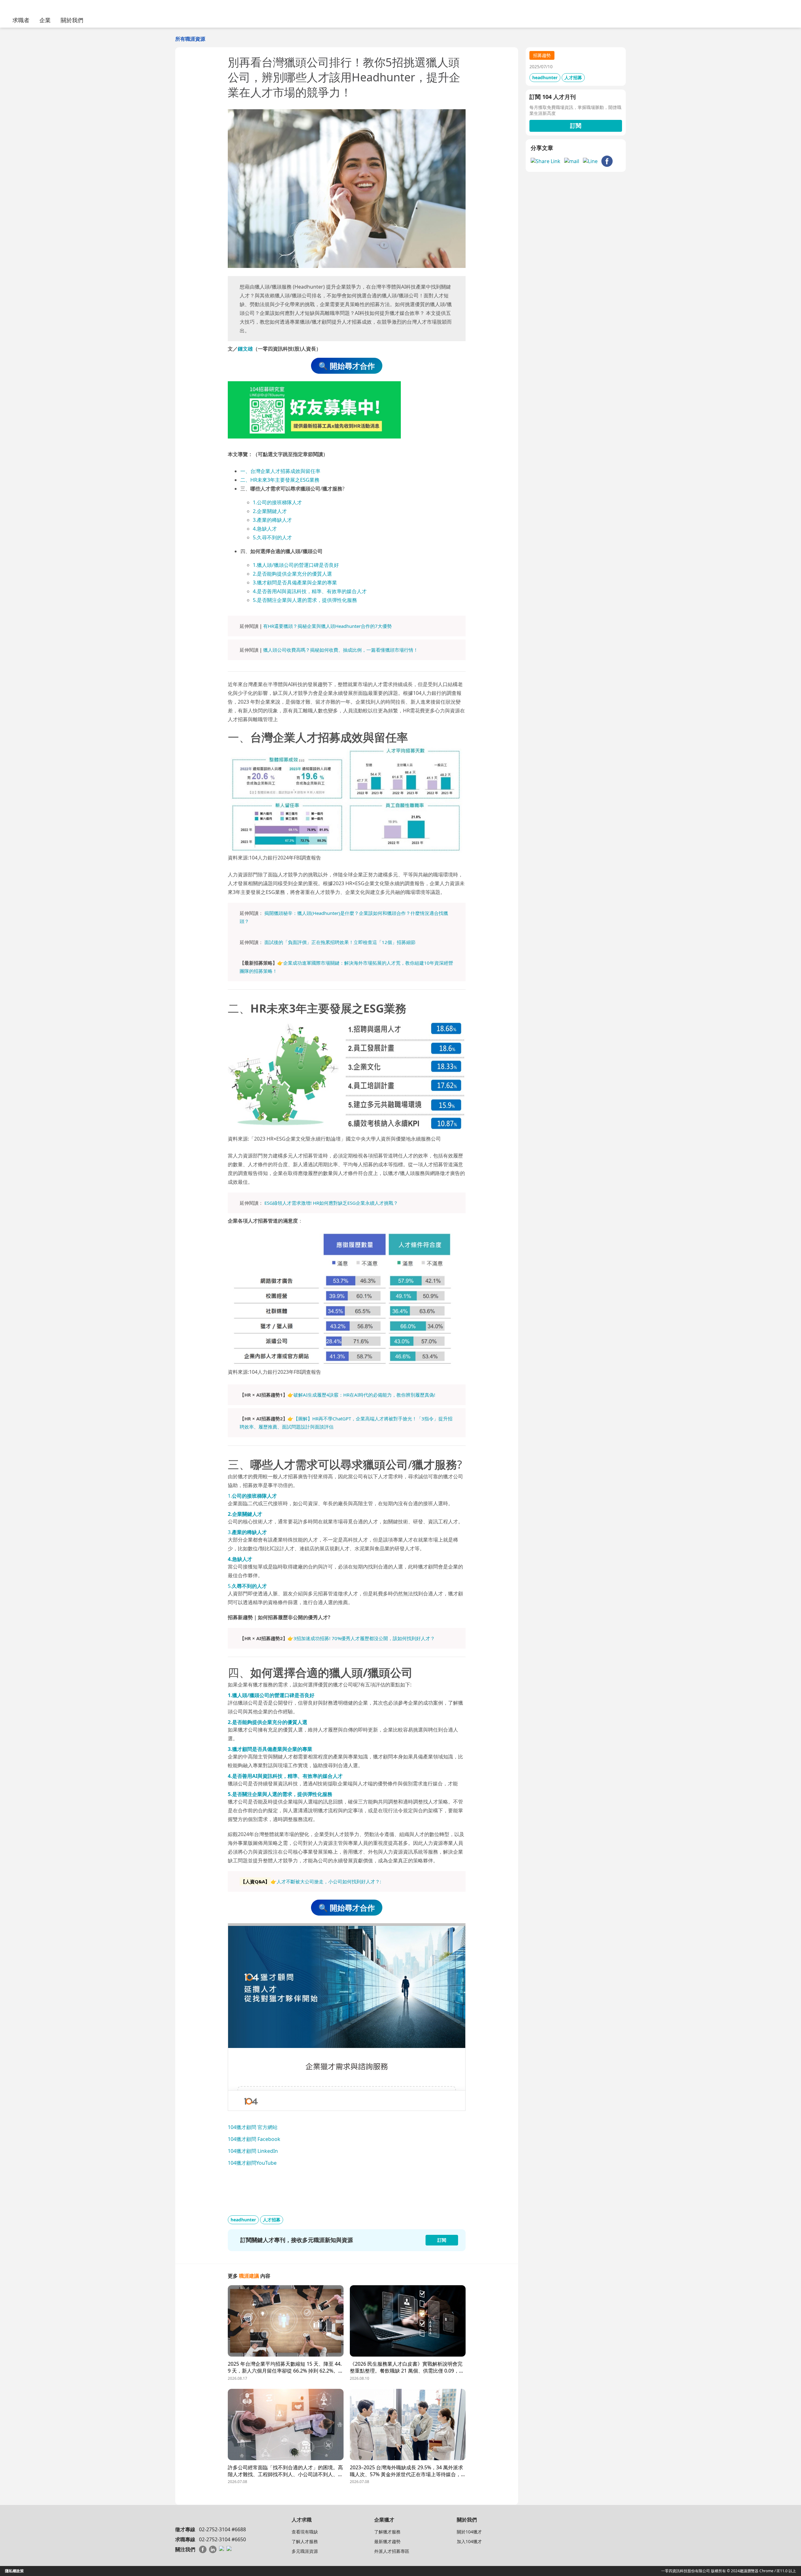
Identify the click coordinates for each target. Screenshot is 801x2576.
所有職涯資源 (190, 39)
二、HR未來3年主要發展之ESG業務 (280, 480)
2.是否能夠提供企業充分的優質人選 (292, 574)
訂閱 (576, 126)
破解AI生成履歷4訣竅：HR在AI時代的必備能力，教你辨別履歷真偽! (364, 1395)
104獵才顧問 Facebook (254, 2139)
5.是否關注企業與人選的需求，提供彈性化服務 (305, 600)
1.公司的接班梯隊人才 (277, 502)
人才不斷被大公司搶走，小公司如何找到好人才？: (329, 1881)
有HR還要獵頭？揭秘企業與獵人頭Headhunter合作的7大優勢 (327, 626)
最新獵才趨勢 (387, 2541)
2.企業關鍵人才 (270, 511)
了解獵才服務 (387, 2532)
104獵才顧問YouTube (252, 2163)
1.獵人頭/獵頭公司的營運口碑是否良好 (296, 565)
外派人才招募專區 (392, 2551)
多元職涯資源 (305, 2551)
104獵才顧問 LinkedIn (253, 2151)
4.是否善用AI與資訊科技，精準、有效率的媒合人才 (310, 591)
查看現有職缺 (305, 2532)
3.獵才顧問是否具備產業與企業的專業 (295, 582)
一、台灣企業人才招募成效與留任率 (280, 471)
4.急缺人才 (265, 529)
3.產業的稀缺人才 (272, 520)
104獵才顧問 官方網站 (253, 2127)
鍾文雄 (245, 349)
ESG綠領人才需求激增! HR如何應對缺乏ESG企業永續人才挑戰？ (331, 1203)
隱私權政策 (14, 2571)
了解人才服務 (305, 2541)
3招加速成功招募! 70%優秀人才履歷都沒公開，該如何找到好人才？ (364, 1638)
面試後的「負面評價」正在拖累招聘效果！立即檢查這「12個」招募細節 (340, 942)
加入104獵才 (469, 2541)
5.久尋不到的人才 (272, 537)
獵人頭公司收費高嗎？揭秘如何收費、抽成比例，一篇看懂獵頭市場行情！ (341, 650)
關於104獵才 (469, 2532)
